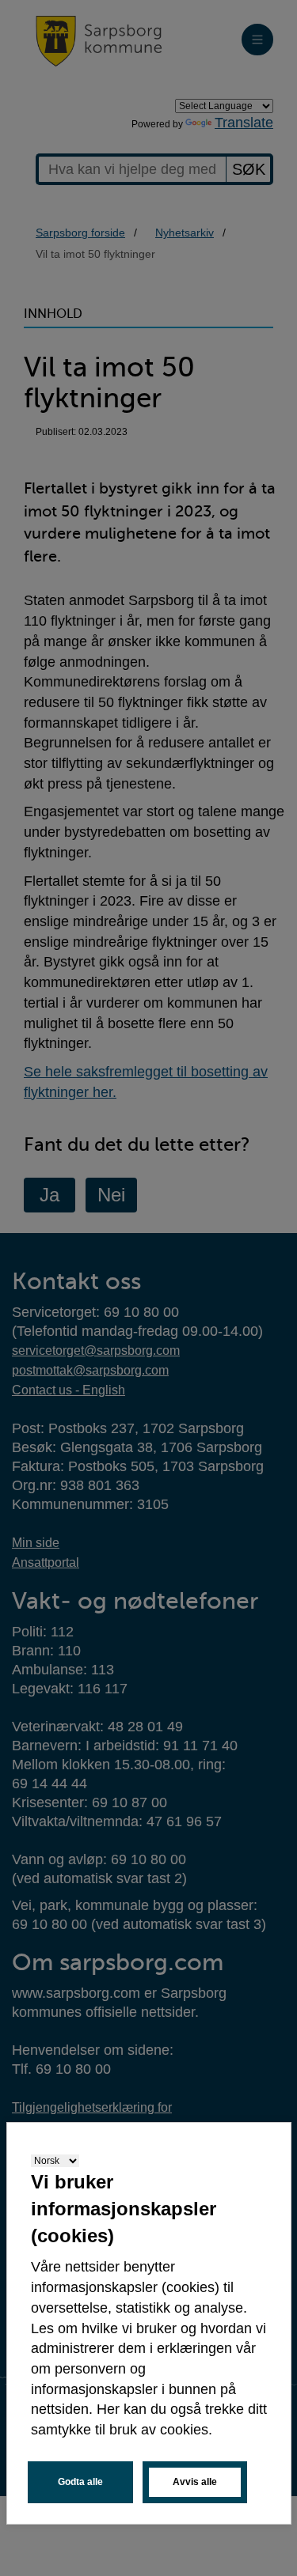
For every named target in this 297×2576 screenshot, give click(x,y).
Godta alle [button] (80, 2482)
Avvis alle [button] (195, 2482)
